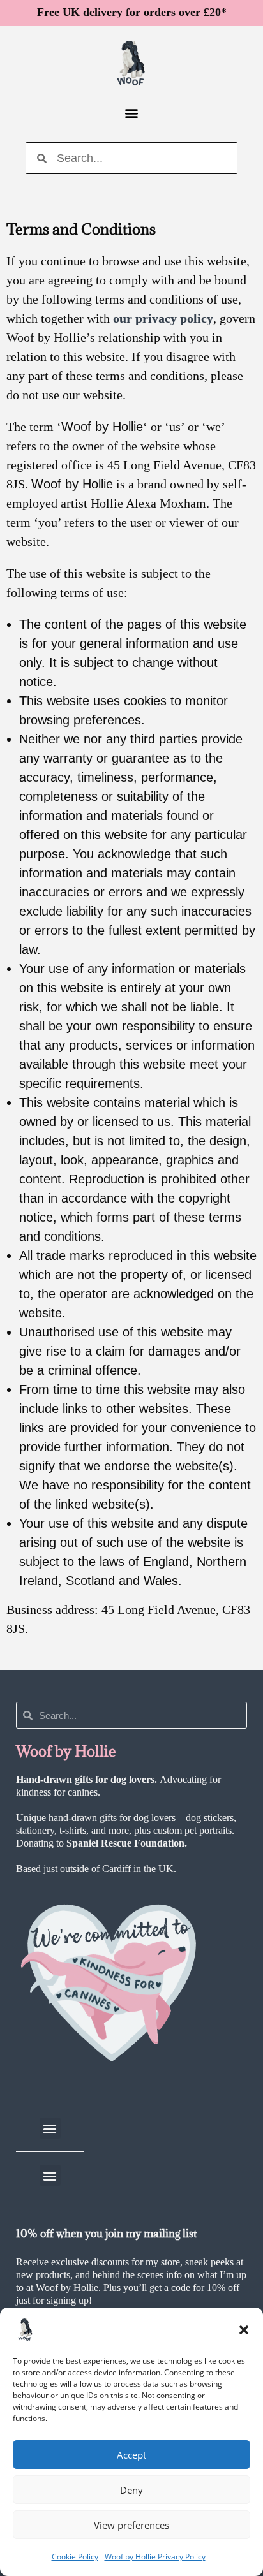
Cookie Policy (75, 2557)
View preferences (131, 2525)
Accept (131, 2455)
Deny (131, 2490)
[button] (244, 2330)
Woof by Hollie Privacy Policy (155, 2557)
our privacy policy (163, 318)
